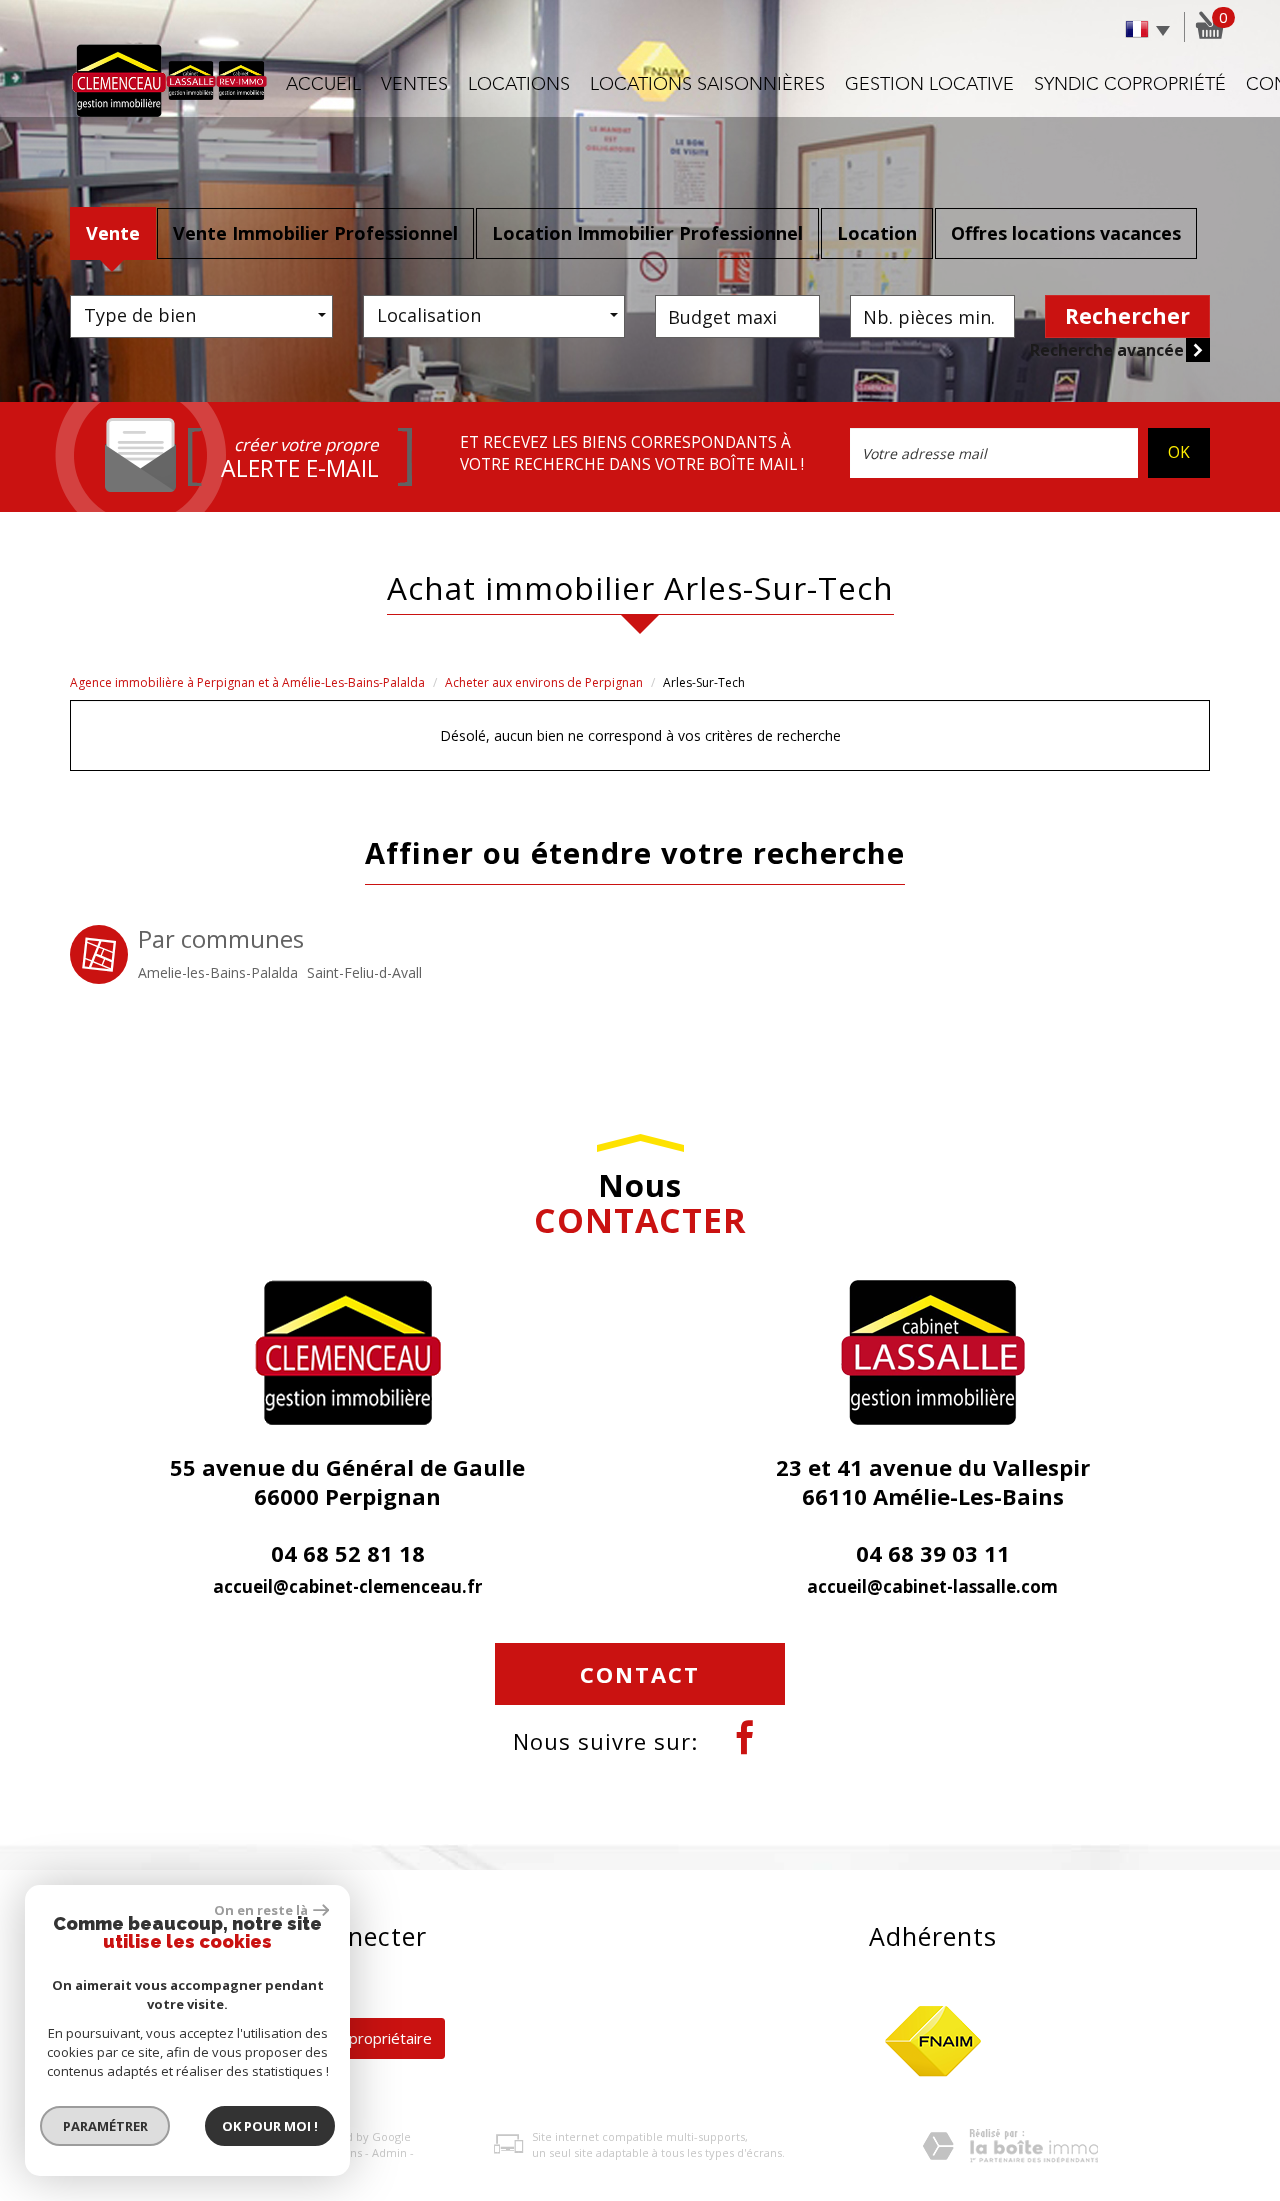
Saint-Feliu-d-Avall (364, 972)
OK (1179, 452)
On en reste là (261, 1910)
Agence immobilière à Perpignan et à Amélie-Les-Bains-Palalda (247, 682)
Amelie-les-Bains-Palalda (218, 972)
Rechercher (1127, 316)
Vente (113, 233)
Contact (640, 1674)
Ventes (414, 85)
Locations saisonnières (707, 85)
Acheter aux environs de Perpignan (544, 682)
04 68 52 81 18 (348, 1553)
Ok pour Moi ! (270, 2126)
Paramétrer (105, 2126)
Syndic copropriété (1130, 85)
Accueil (323, 85)
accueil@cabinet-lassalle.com (932, 1586)
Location (877, 233)
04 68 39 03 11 (933, 1553)
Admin (389, 2152)
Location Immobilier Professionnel (647, 233)
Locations (519, 85)
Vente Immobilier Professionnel (315, 233)
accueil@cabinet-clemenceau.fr (347, 1586)
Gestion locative (929, 85)
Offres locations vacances (1066, 233)
